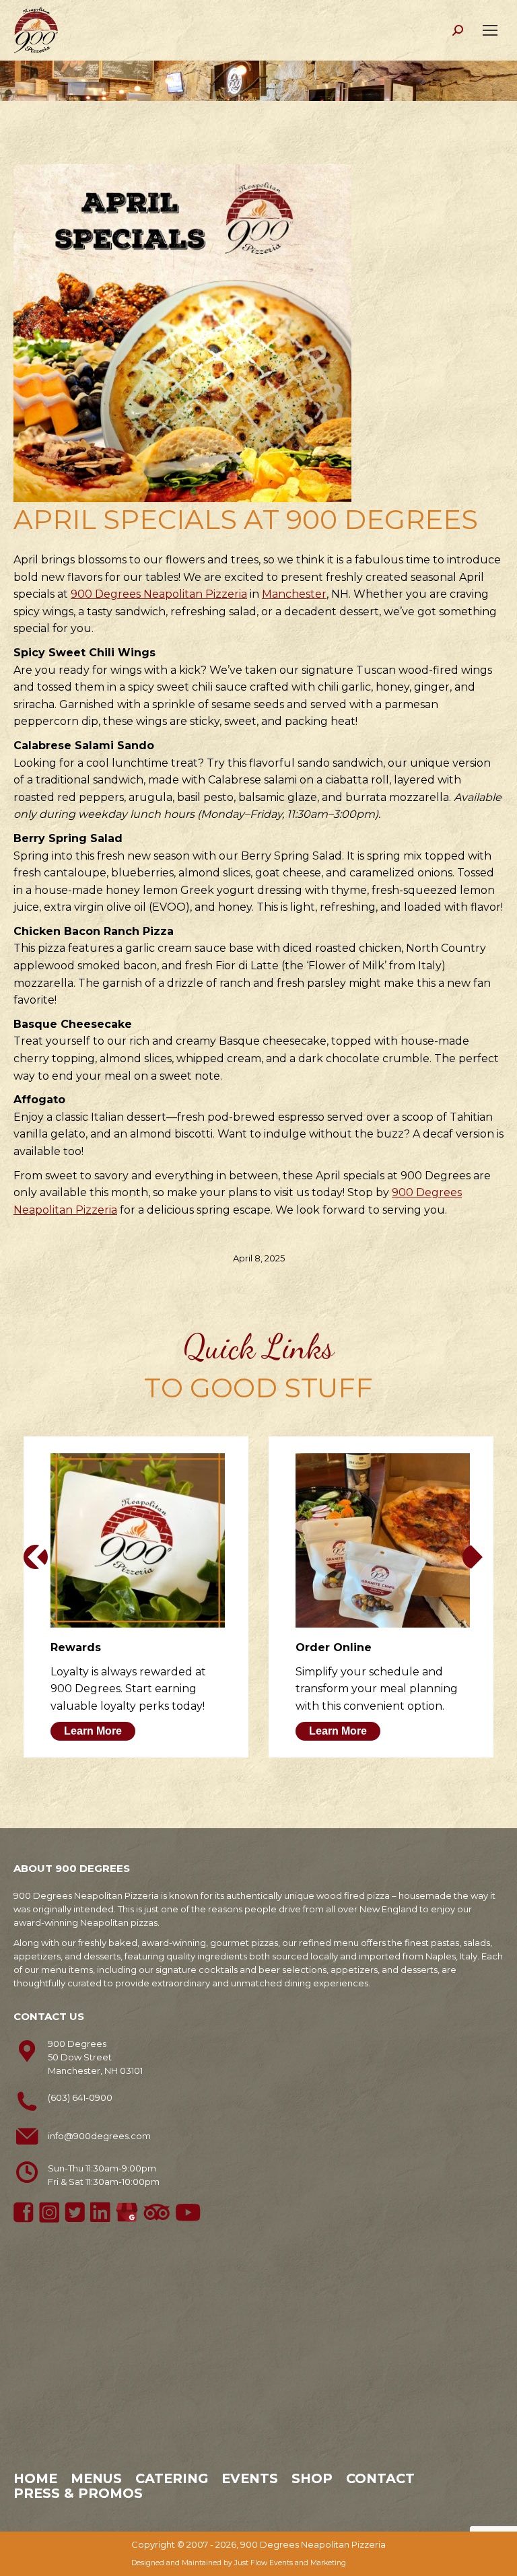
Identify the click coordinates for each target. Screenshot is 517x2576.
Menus (96, 2478)
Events (250, 2478)
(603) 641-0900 (80, 2097)
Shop (312, 2478)
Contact (380, 2478)
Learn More (93, 1731)
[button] (36, 1557)
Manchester (294, 594)
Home (35, 2478)
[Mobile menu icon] (490, 30)
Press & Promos (78, 2493)
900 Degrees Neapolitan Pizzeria (159, 594)
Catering (172, 2478)
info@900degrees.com (99, 2136)
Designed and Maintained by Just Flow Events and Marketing (239, 2563)
